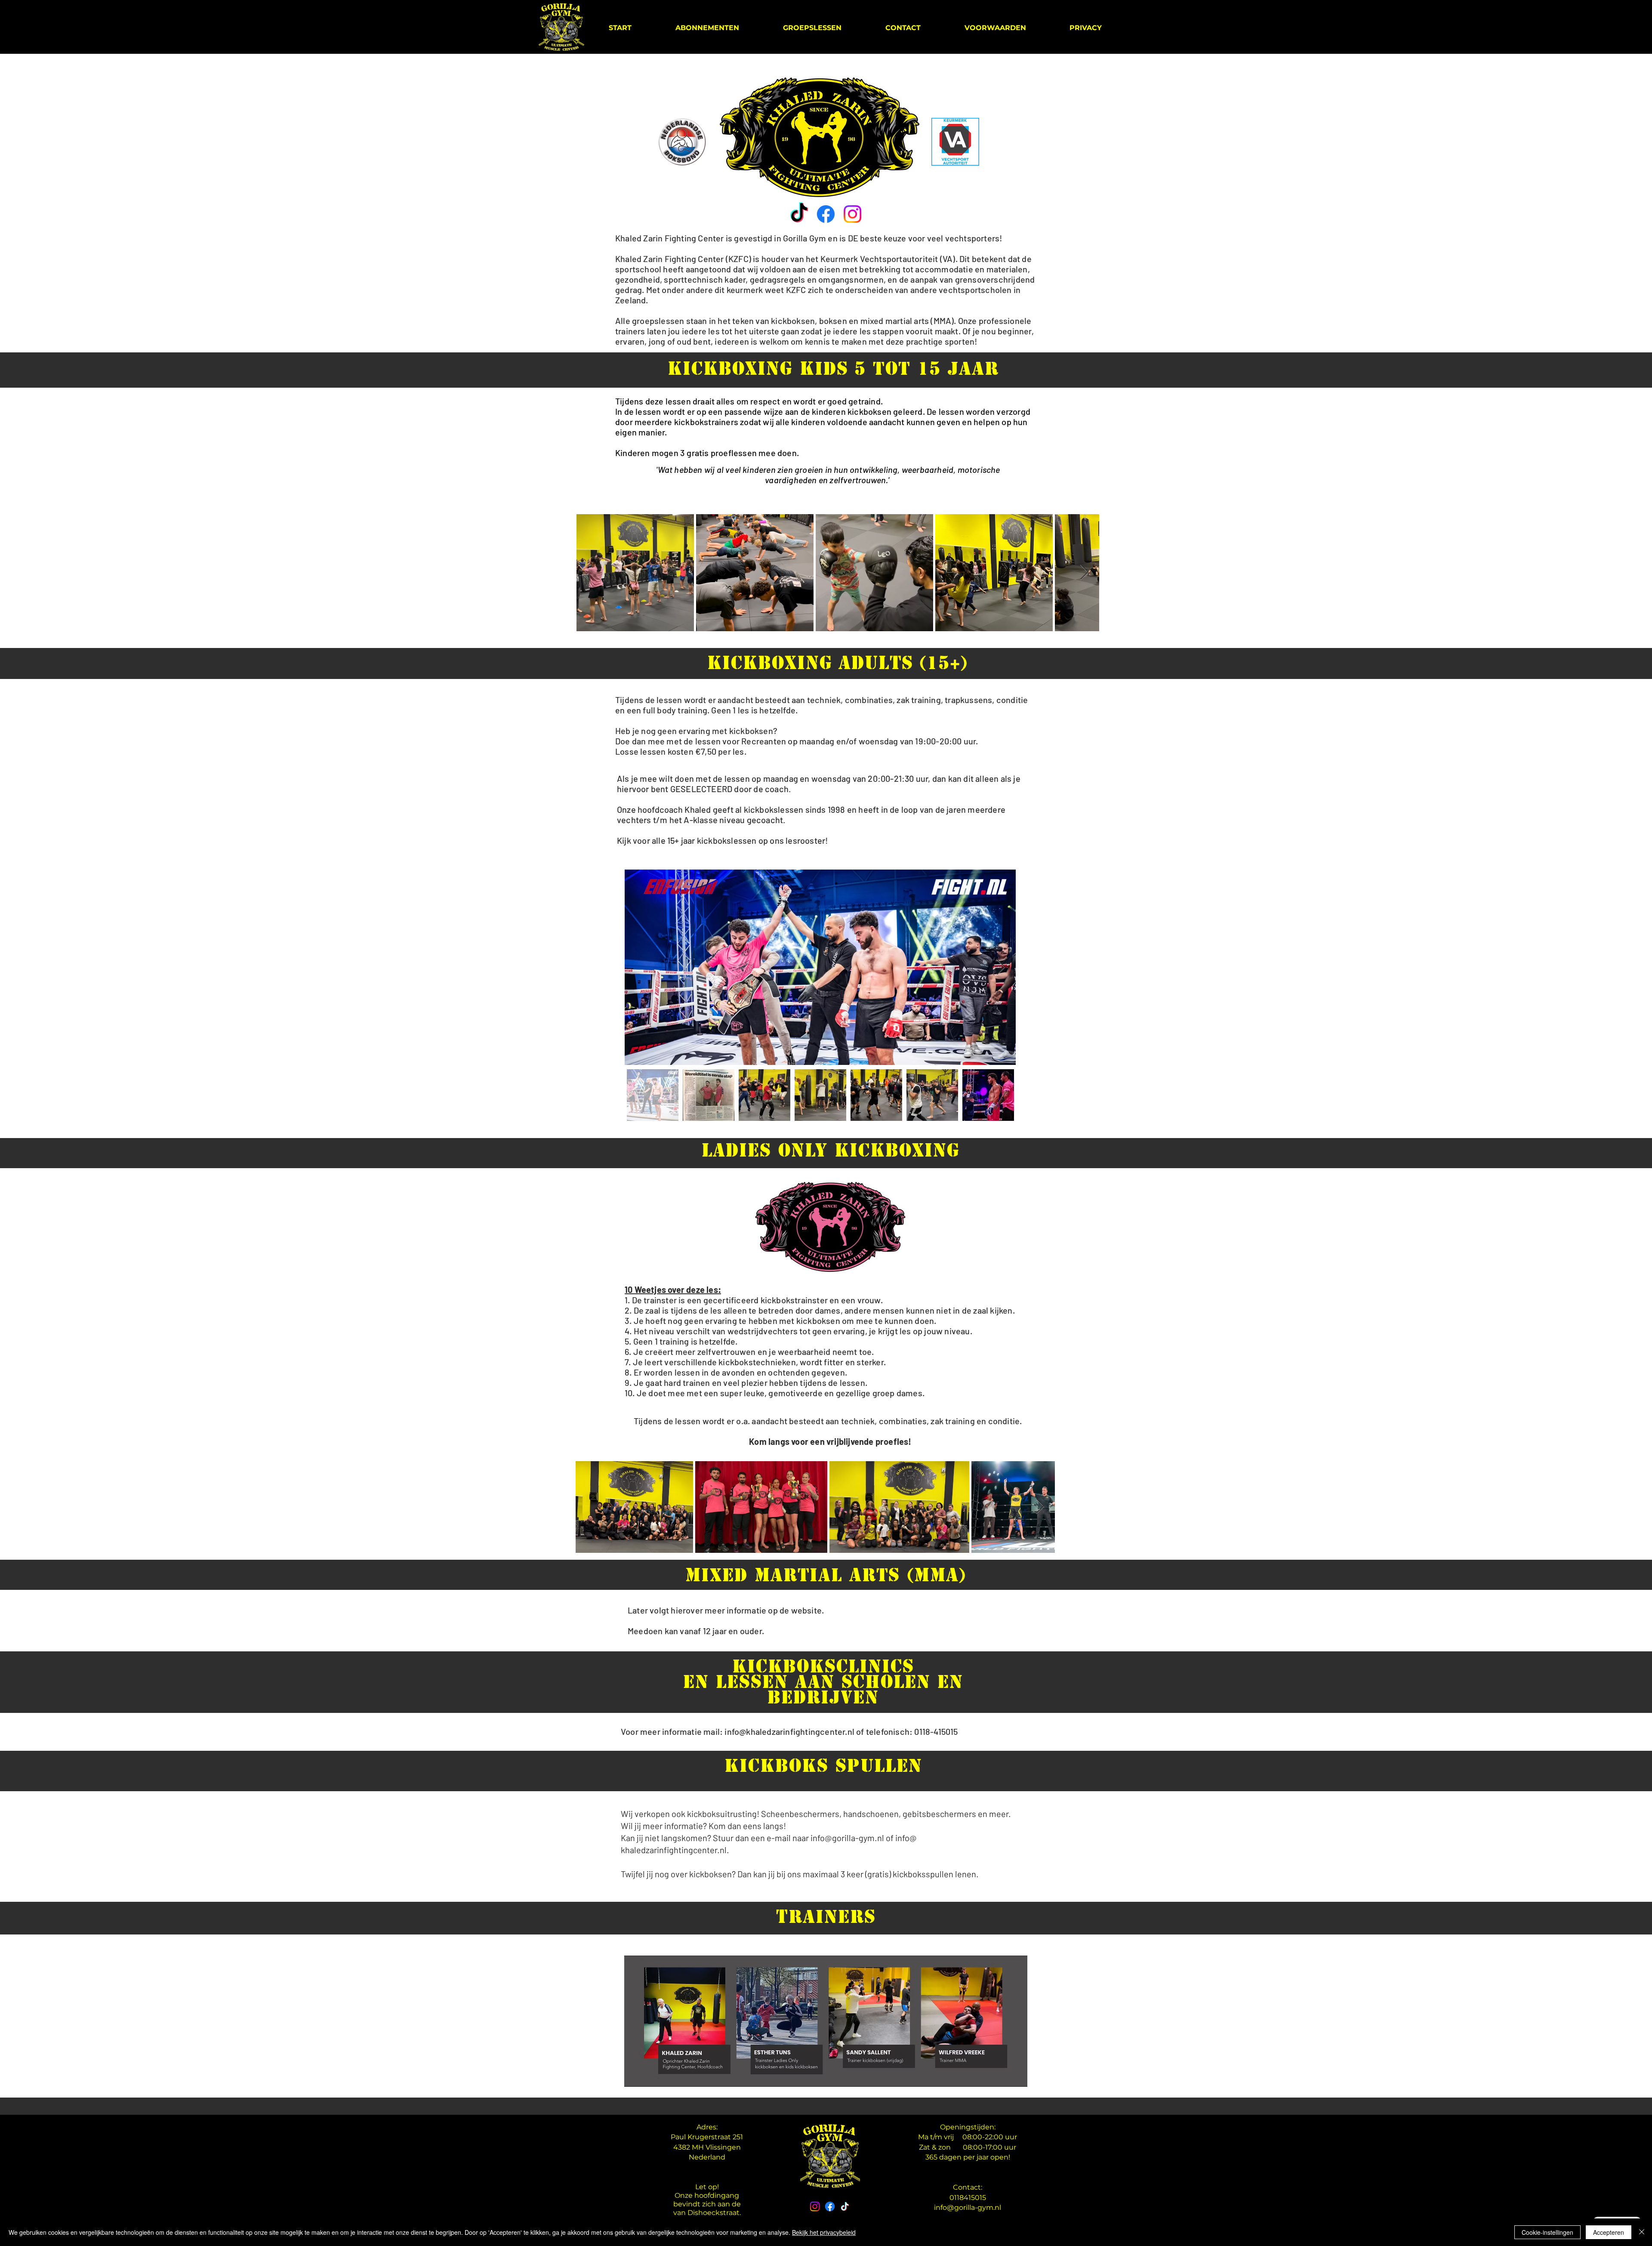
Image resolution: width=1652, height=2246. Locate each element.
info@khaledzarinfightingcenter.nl (789, 1731)
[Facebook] (826, 214)
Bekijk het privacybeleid (824, 2232)
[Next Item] (1084, 572)
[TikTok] (799, 214)
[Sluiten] (1642, 2232)
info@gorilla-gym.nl (968, 2207)
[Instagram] (852, 214)
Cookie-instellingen (1547, 2232)
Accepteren (1609, 2232)
